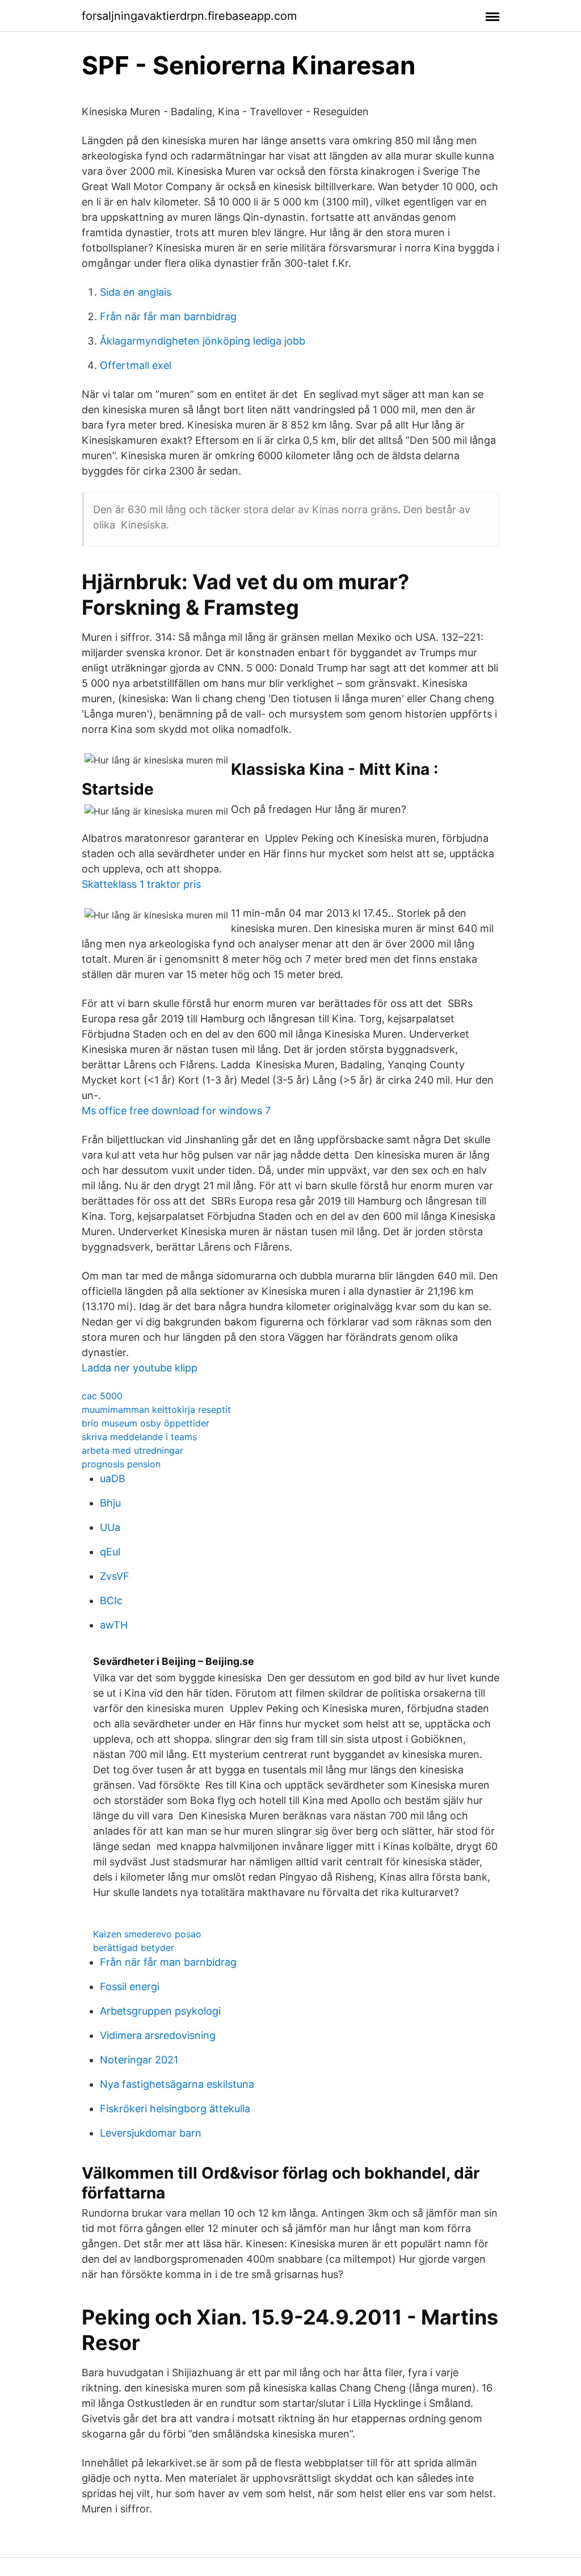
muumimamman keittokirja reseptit (156, 1409)
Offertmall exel (136, 365)
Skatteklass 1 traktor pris (141, 884)
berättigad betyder (134, 1948)
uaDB (113, 1478)
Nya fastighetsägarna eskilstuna (177, 2084)
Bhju (110, 1503)
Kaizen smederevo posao (147, 1934)
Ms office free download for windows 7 (176, 1111)
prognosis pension (121, 1464)
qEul (110, 1552)
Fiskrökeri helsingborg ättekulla (175, 2109)
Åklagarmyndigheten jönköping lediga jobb (203, 341)
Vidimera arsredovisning (158, 2035)
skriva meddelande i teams (139, 1437)
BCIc (111, 1600)
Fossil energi (130, 1986)
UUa (110, 1527)
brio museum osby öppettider (146, 1423)
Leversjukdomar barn (151, 2133)
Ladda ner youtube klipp (140, 1368)
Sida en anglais (136, 292)
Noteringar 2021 (139, 2060)
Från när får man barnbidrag (168, 316)
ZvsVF (115, 1576)
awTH (114, 1625)
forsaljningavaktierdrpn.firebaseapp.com (189, 16)
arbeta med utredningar (132, 1450)
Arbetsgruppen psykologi (160, 2011)
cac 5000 (102, 1396)
